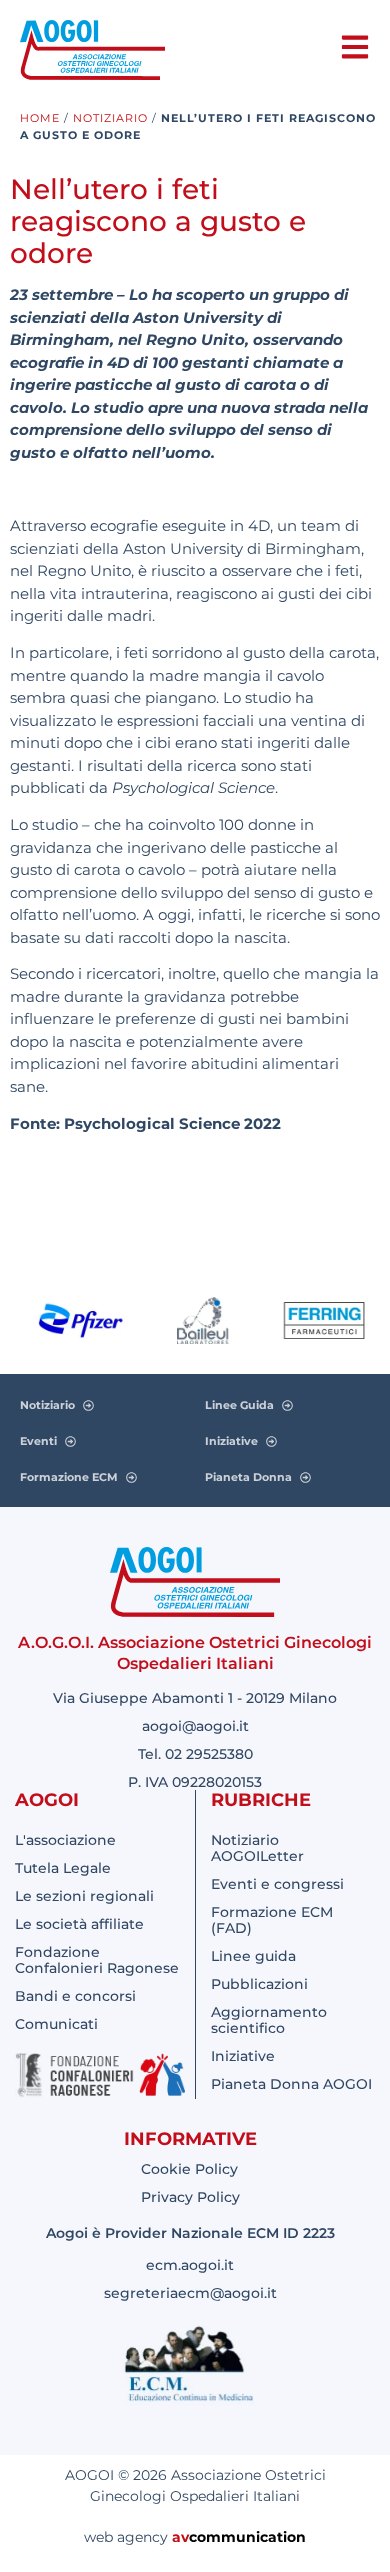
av (180, 2537)
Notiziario (110, 118)
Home (40, 118)
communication (247, 2537)
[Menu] (355, 47)
